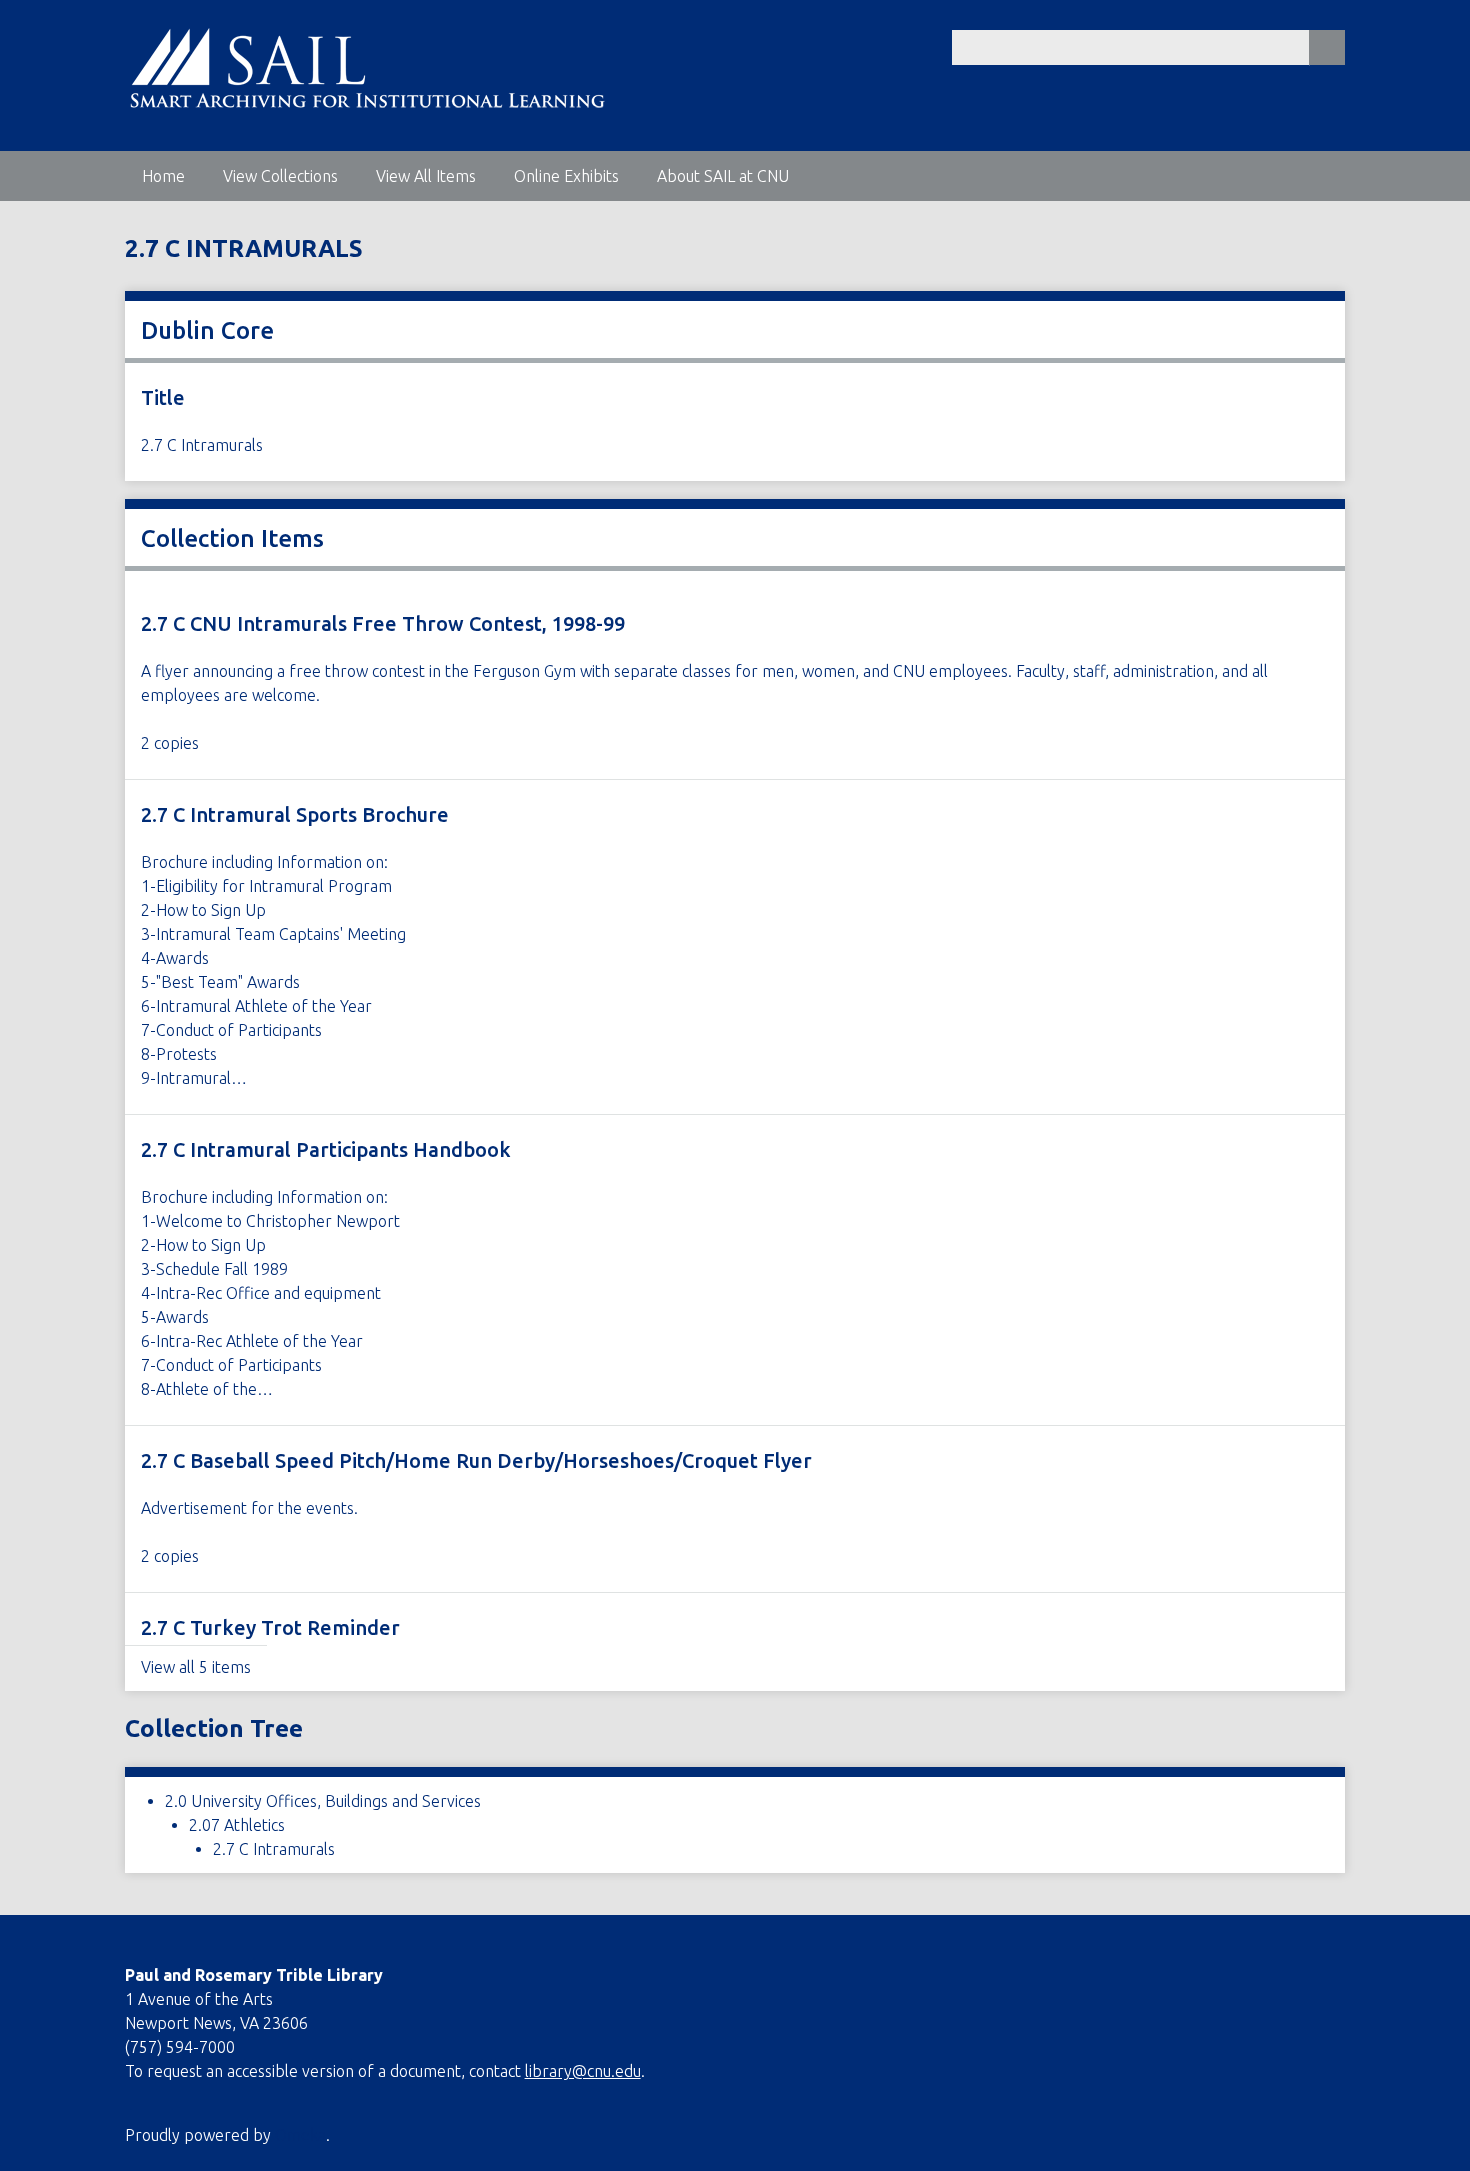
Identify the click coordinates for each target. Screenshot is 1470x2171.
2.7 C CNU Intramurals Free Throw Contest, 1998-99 (383, 623)
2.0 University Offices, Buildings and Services (323, 1801)
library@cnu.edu (583, 2071)
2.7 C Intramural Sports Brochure (295, 814)
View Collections (280, 176)
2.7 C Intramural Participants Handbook (326, 1149)
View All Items (426, 176)
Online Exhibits (566, 176)
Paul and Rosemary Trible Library (254, 1975)
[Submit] (1327, 47)
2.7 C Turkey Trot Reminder (270, 1627)
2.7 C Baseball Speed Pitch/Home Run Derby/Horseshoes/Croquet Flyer (476, 1460)
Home (163, 176)
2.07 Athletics (237, 1825)
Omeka (300, 2135)
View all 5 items (196, 1667)
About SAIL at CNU (723, 176)
